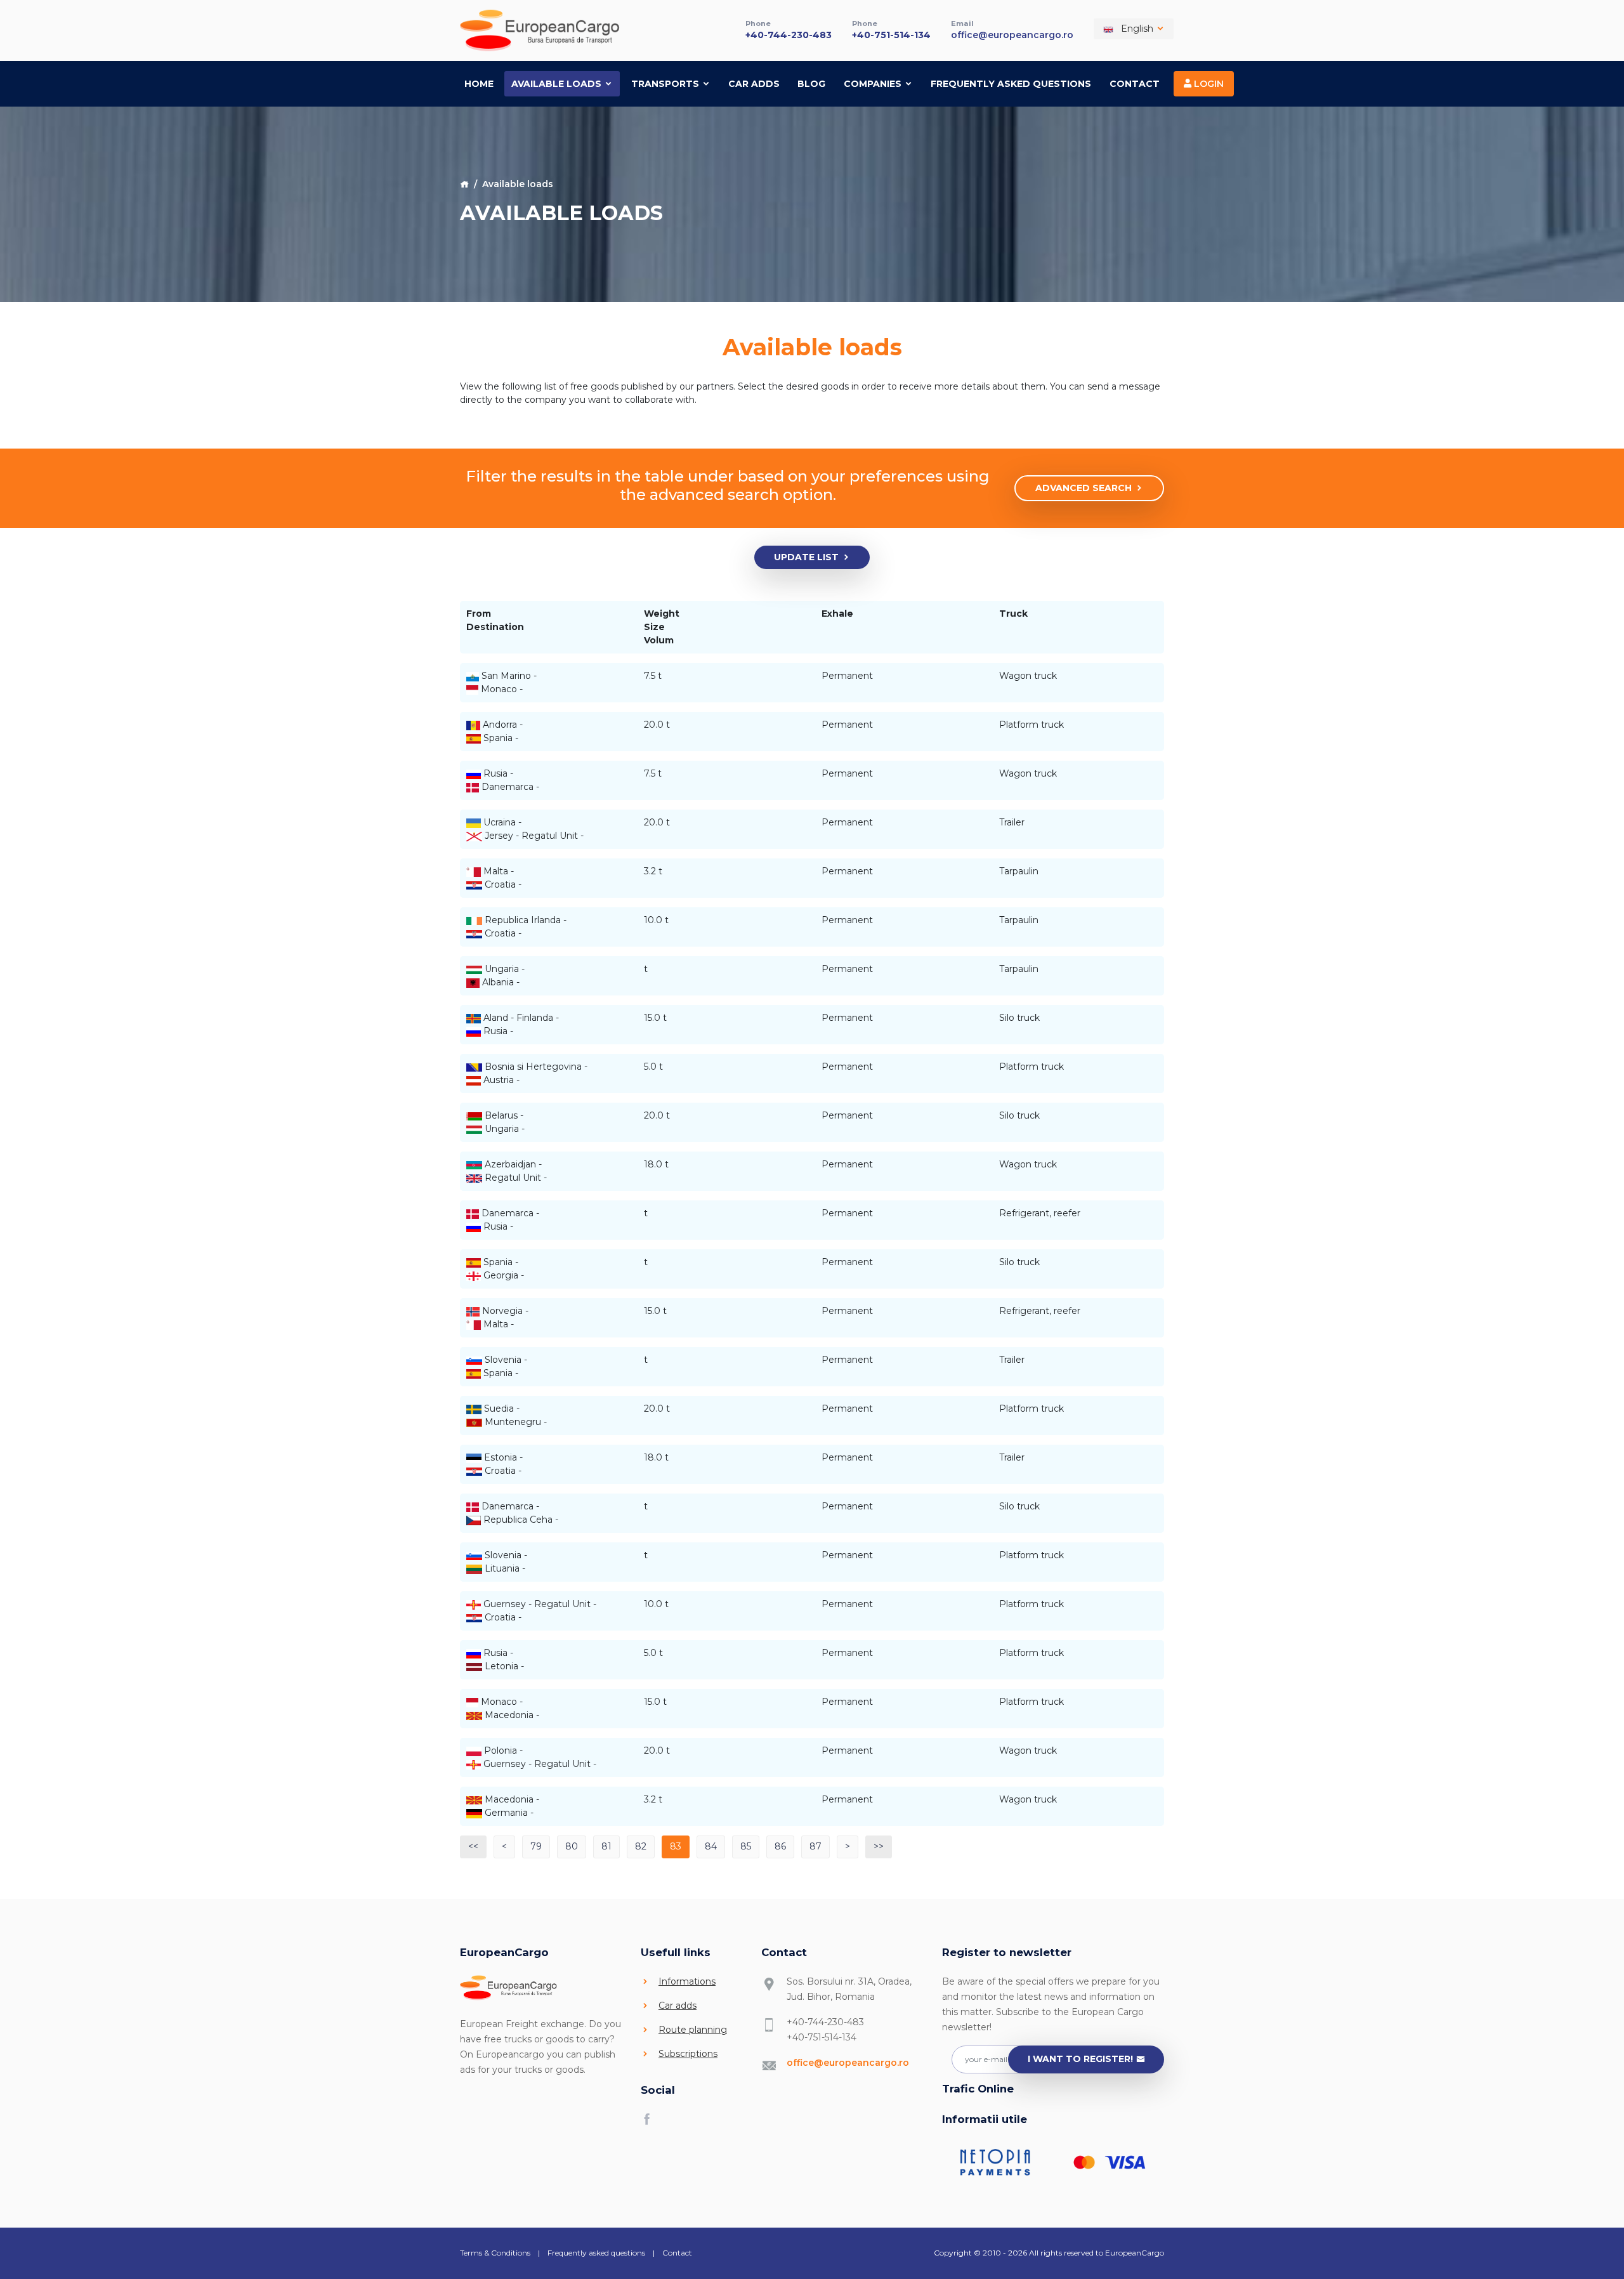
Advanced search (1084, 488)
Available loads (558, 84)
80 (572, 1846)
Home (479, 84)
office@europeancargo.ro (1012, 35)
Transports (666, 84)
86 (780, 1846)
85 (746, 1846)
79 (536, 1846)
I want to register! (1080, 2059)
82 (641, 1846)
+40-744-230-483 (789, 35)
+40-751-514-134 (891, 35)
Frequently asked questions (1011, 84)
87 (815, 1846)
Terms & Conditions (495, 2253)
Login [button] (1208, 84)
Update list (806, 557)
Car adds (754, 84)
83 (676, 1846)
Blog (811, 84)
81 (606, 1846)
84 (711, 1846)
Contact (1135, 84)
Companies (874, 84)
